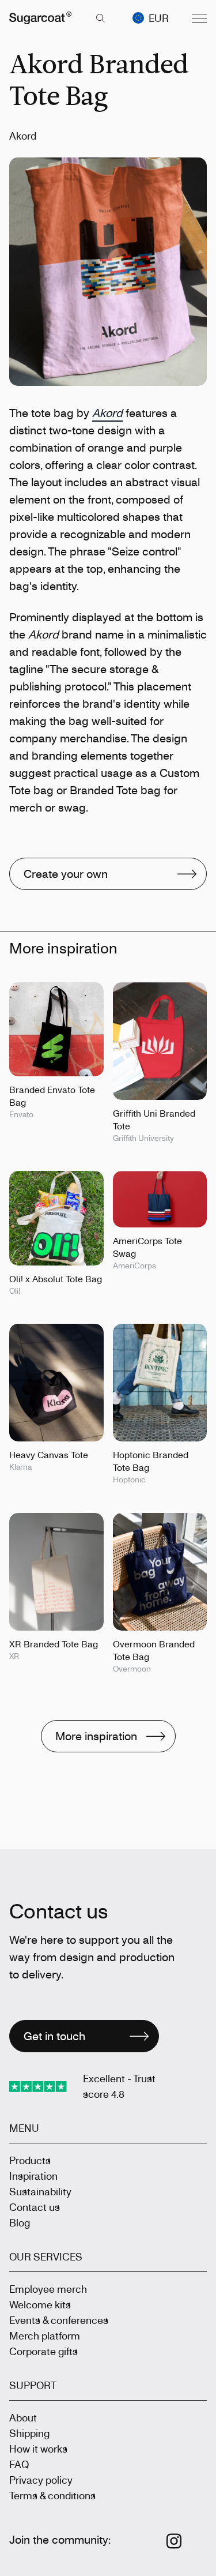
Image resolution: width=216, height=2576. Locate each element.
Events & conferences (59, 2320)
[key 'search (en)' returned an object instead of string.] (100, 18)
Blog (20, 2222)
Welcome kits (40, 2304)
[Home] (40, 18)
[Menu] (199, 18)
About (23, 2417)
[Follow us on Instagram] (174, 2541)
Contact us (35, 2207)
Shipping (29, 2433)
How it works (38, 2449)
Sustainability (40, 2191)
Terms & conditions (52, 2495)
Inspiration (33, 2176)
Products (30, 2160)
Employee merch (48, 2289)
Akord (107, 413)
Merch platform (45, 2335)
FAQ (19, 2464)
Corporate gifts (43, 2351)
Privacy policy (41, 2480)
